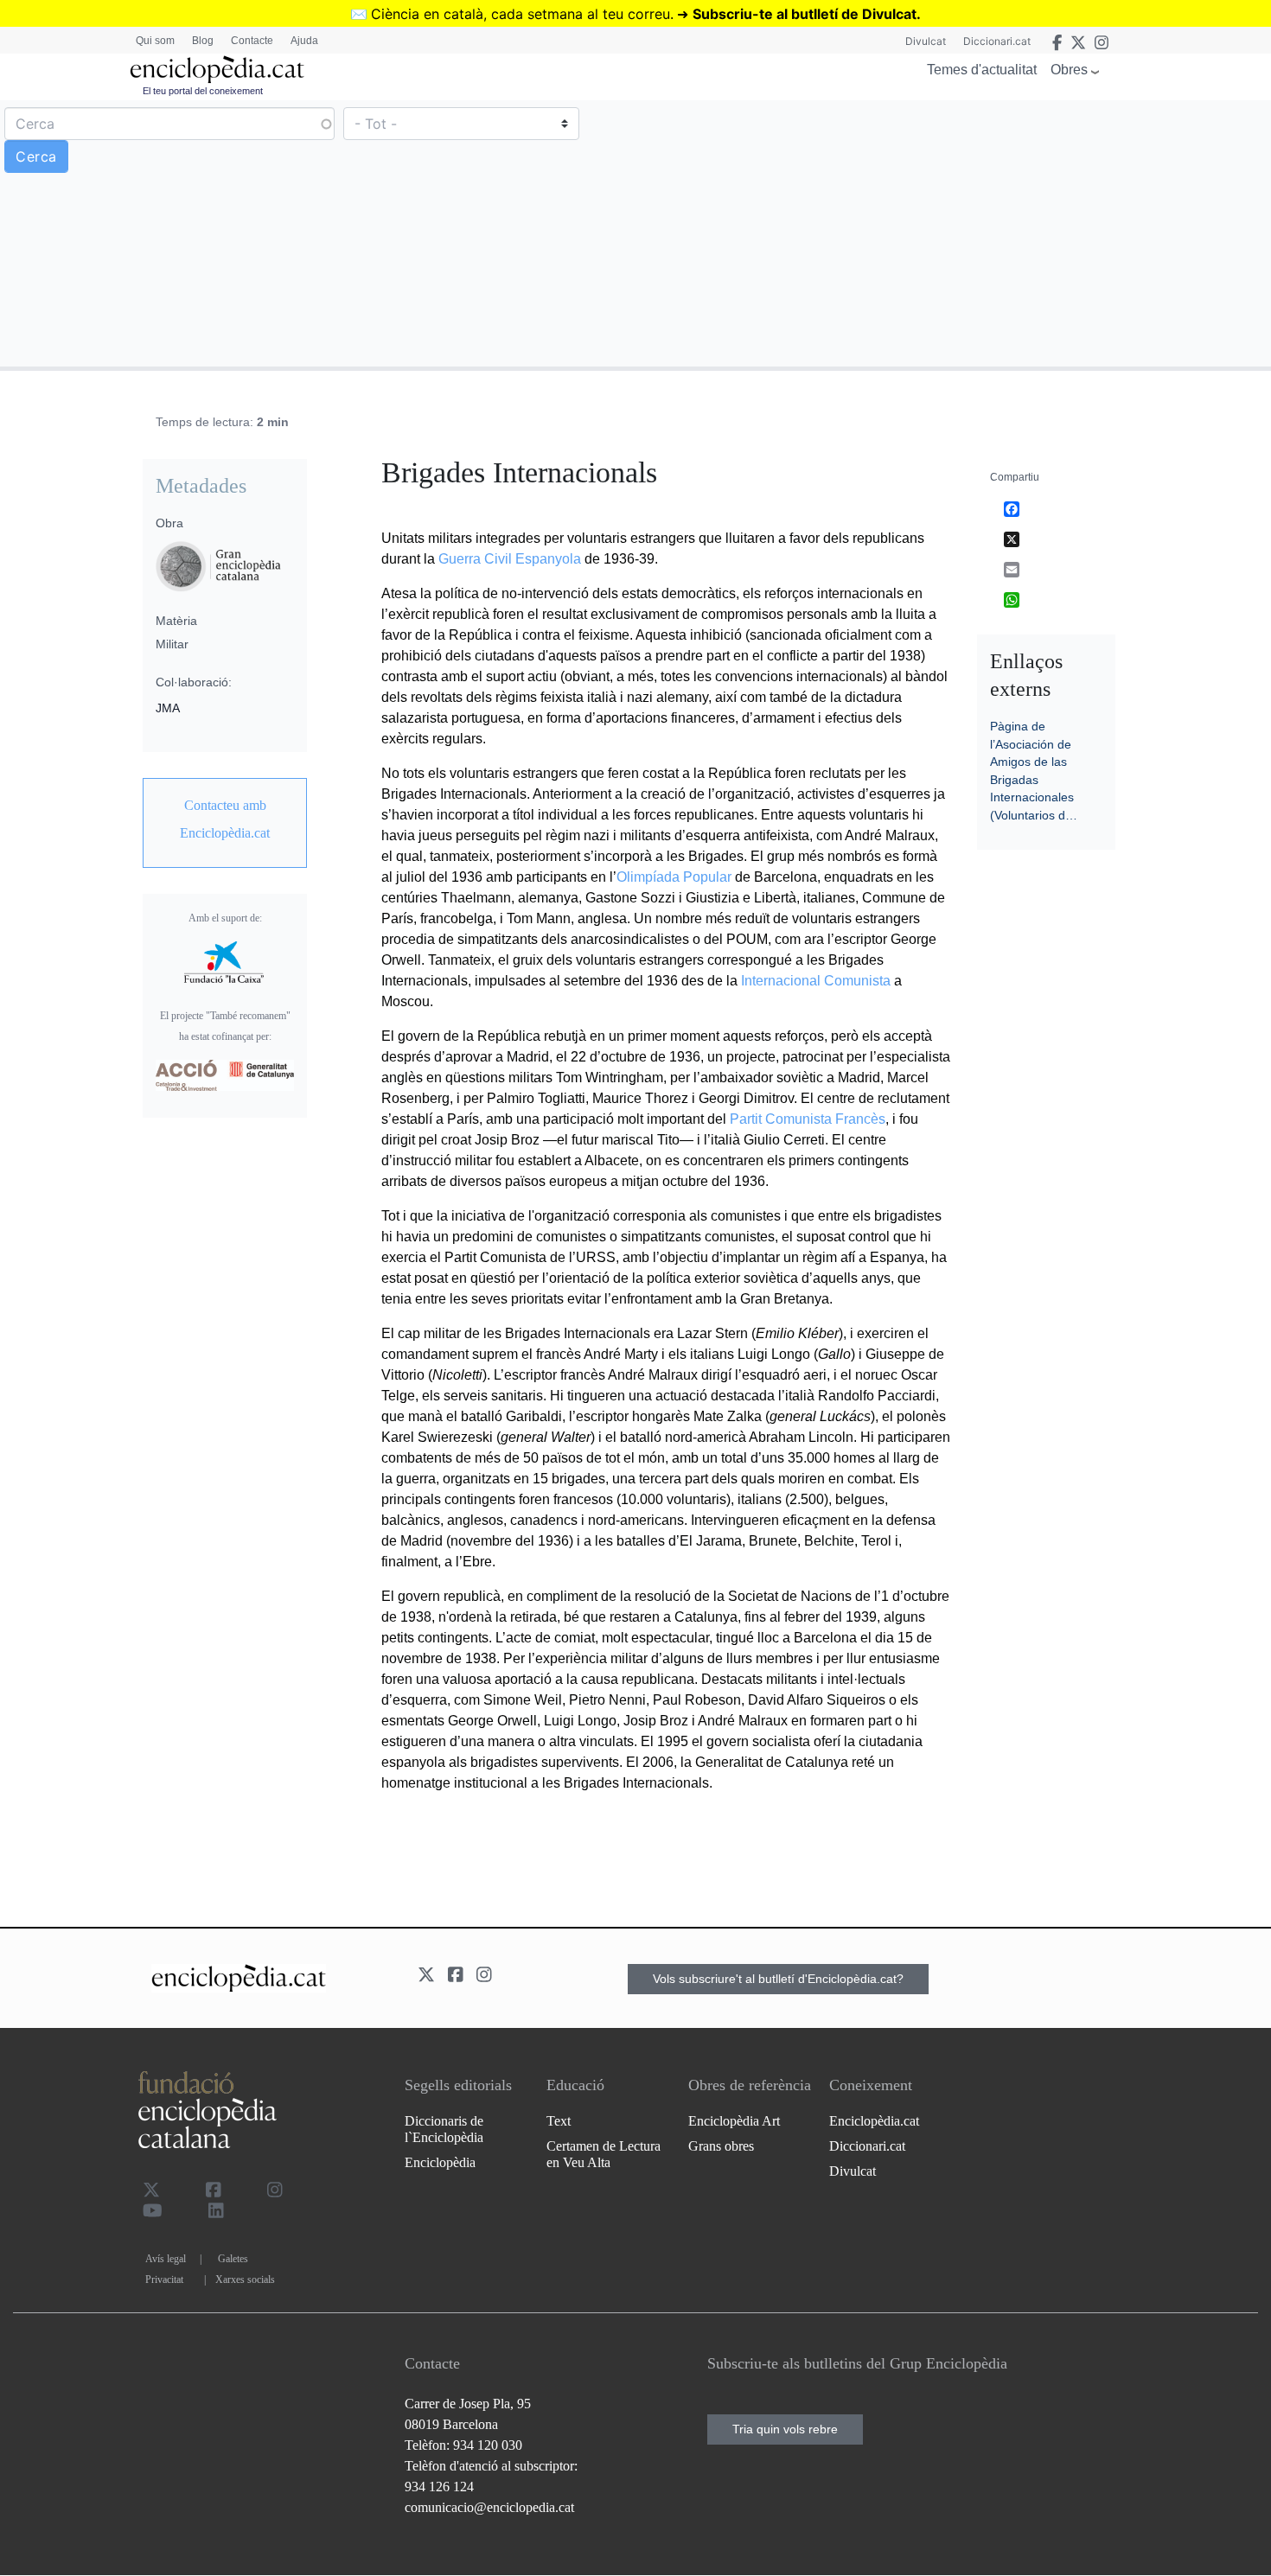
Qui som (155, 41)
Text (559, 2121)
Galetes (233, 2259)
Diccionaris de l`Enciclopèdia (444, 2129)
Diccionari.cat (997, 41)
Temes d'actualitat (982, 70)
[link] (225, 819)
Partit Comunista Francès (808, 1119)
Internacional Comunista (816, 981)
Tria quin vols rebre (785, 2429)
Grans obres (721, 2146)
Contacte (252, 41)
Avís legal (166, 2259)
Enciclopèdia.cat (874, 2121)
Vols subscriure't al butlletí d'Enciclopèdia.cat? (778, 1979)
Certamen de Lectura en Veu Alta (604, 2154)
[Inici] (217, 70)
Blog (203, 41)
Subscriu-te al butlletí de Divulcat (805, 14)
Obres (1069, 70)
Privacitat (164, 2280)
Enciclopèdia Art (734, 2121)
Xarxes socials (245, 2280)
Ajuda (304, 41)
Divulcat (926, 41)
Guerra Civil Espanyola (510, 559)
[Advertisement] (951, 233)
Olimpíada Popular (674, 877)
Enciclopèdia (440, 2162)
